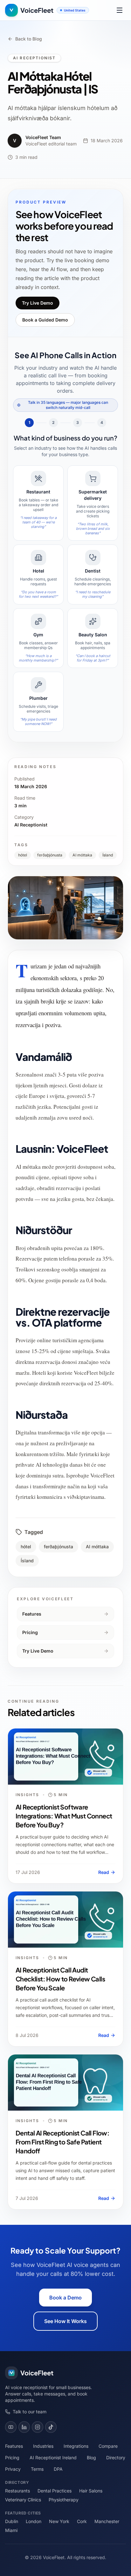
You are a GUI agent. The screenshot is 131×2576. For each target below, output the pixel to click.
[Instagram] (38, 2427)
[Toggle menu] (120, 10)
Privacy (13, 2469)
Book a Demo (65, 2298)
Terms (37, 2469)
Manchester (107, 2521)
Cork (82, 2521)
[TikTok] (51, 2427)
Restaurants (17, 2491)
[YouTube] (11, 2427)
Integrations (76, 2446)
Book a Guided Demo (45, 320)
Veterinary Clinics (23, 2500)
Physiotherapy (64, 2500)
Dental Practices (55, 2491)
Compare (108, 2446)
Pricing (30, 1632)
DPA (58, 2469)
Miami (11, 2530)
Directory (116, 2458)
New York (59, 2521)
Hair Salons (91, 2491)
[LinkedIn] (24, 2427)
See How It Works (65, 2321)
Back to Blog (29, 39)
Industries (43, 2446)
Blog (91, 2458)
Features (32, 1614)
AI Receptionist (34, 58)
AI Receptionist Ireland (53, 2458)
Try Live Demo (38, 303)
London (34, 2521)
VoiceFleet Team (43, 137)
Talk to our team (30, 2412)
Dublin (12, 2521)
